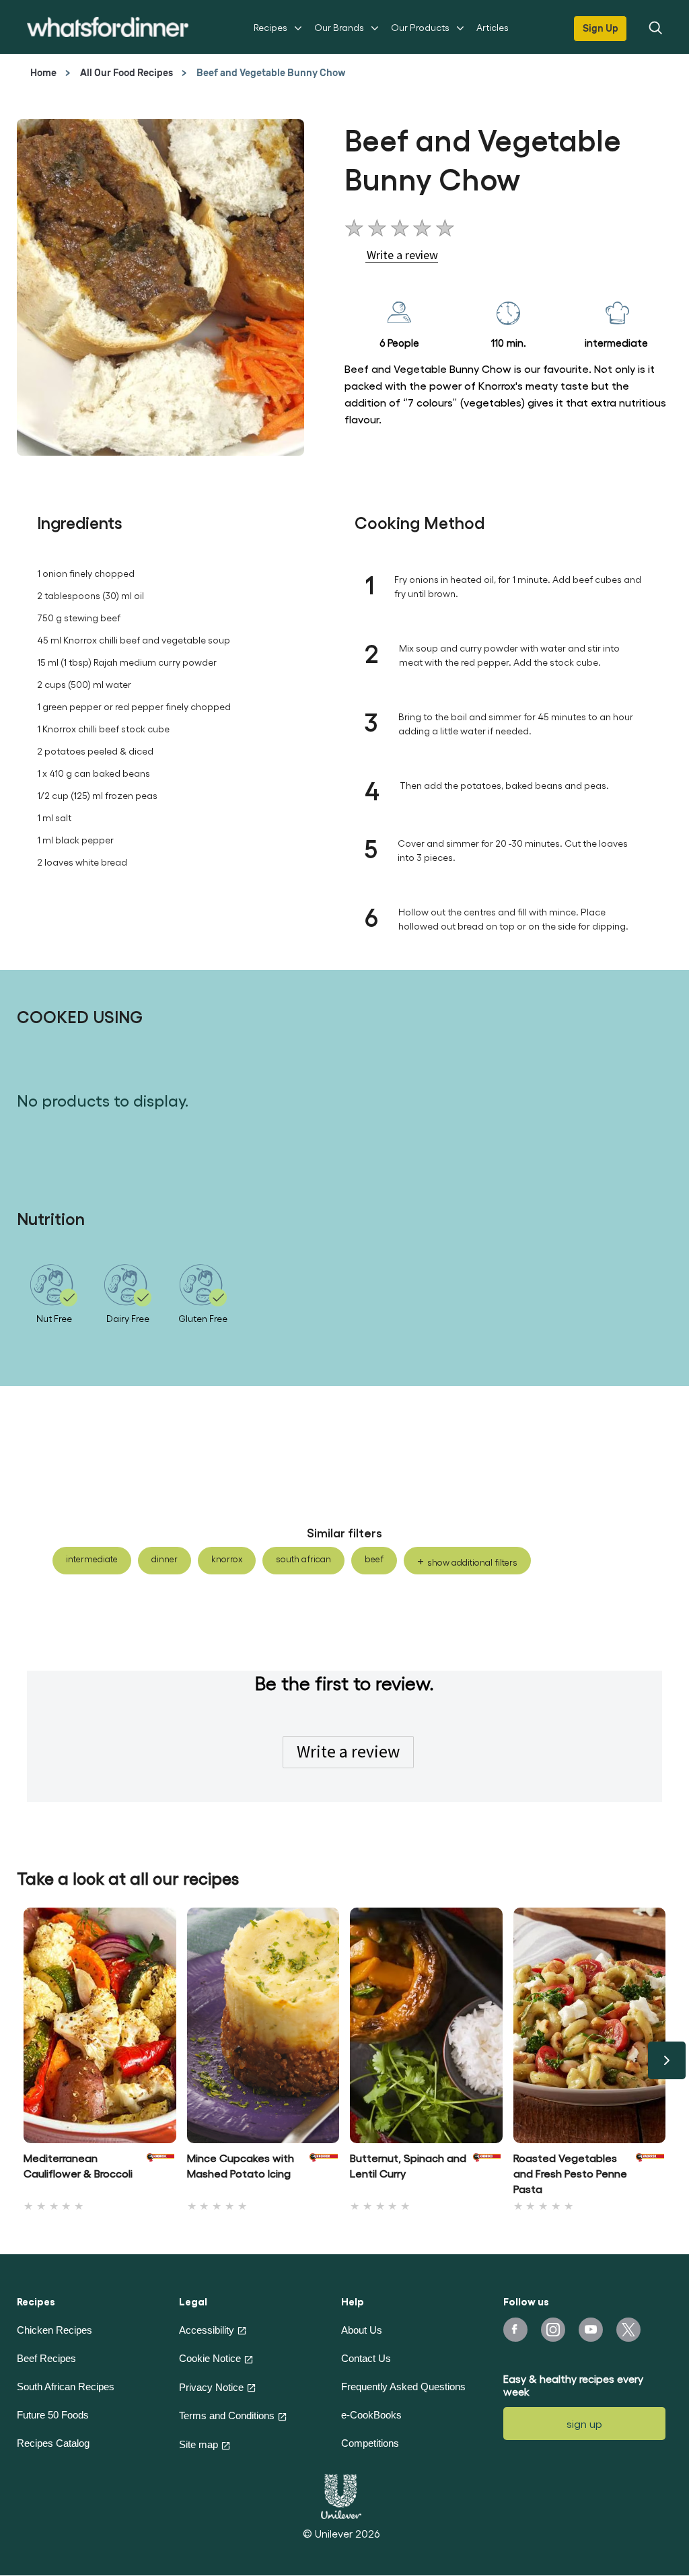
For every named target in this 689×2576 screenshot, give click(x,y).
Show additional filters (472, 1562)
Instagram (553, 2330)
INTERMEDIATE (92, 1559)
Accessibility (207, 2330)
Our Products (420, 27)
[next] (667, 2060)
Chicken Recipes (55, 2330)
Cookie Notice (210, 2358)
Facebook (515, 2330)
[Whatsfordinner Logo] (108, 27)
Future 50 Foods (53, 2415)
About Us (362, 2330)
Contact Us (366, 2358)
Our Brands (339, 27)
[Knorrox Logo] (161, 2170)
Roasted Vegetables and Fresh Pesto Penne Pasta (570, 2173)
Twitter (628, 2330)
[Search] (655, 27)
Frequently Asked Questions (403, 2387)
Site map (198, 2444)
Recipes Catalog (53, 2443)
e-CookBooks (371, 2415)
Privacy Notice (211, 2387)
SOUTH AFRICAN (303, 1559)
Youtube (591, 2330)
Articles (493, 27)
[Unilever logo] (341, 2495)
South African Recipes (66, 2387)
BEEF (374, 1559)
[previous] (22, 2060)
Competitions (370, 2443)
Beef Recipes (46, 2358)
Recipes (270, 27)
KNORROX (227, 1559)
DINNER (165, 1559)
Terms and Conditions (227, 2415)
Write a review (348, 1751)
